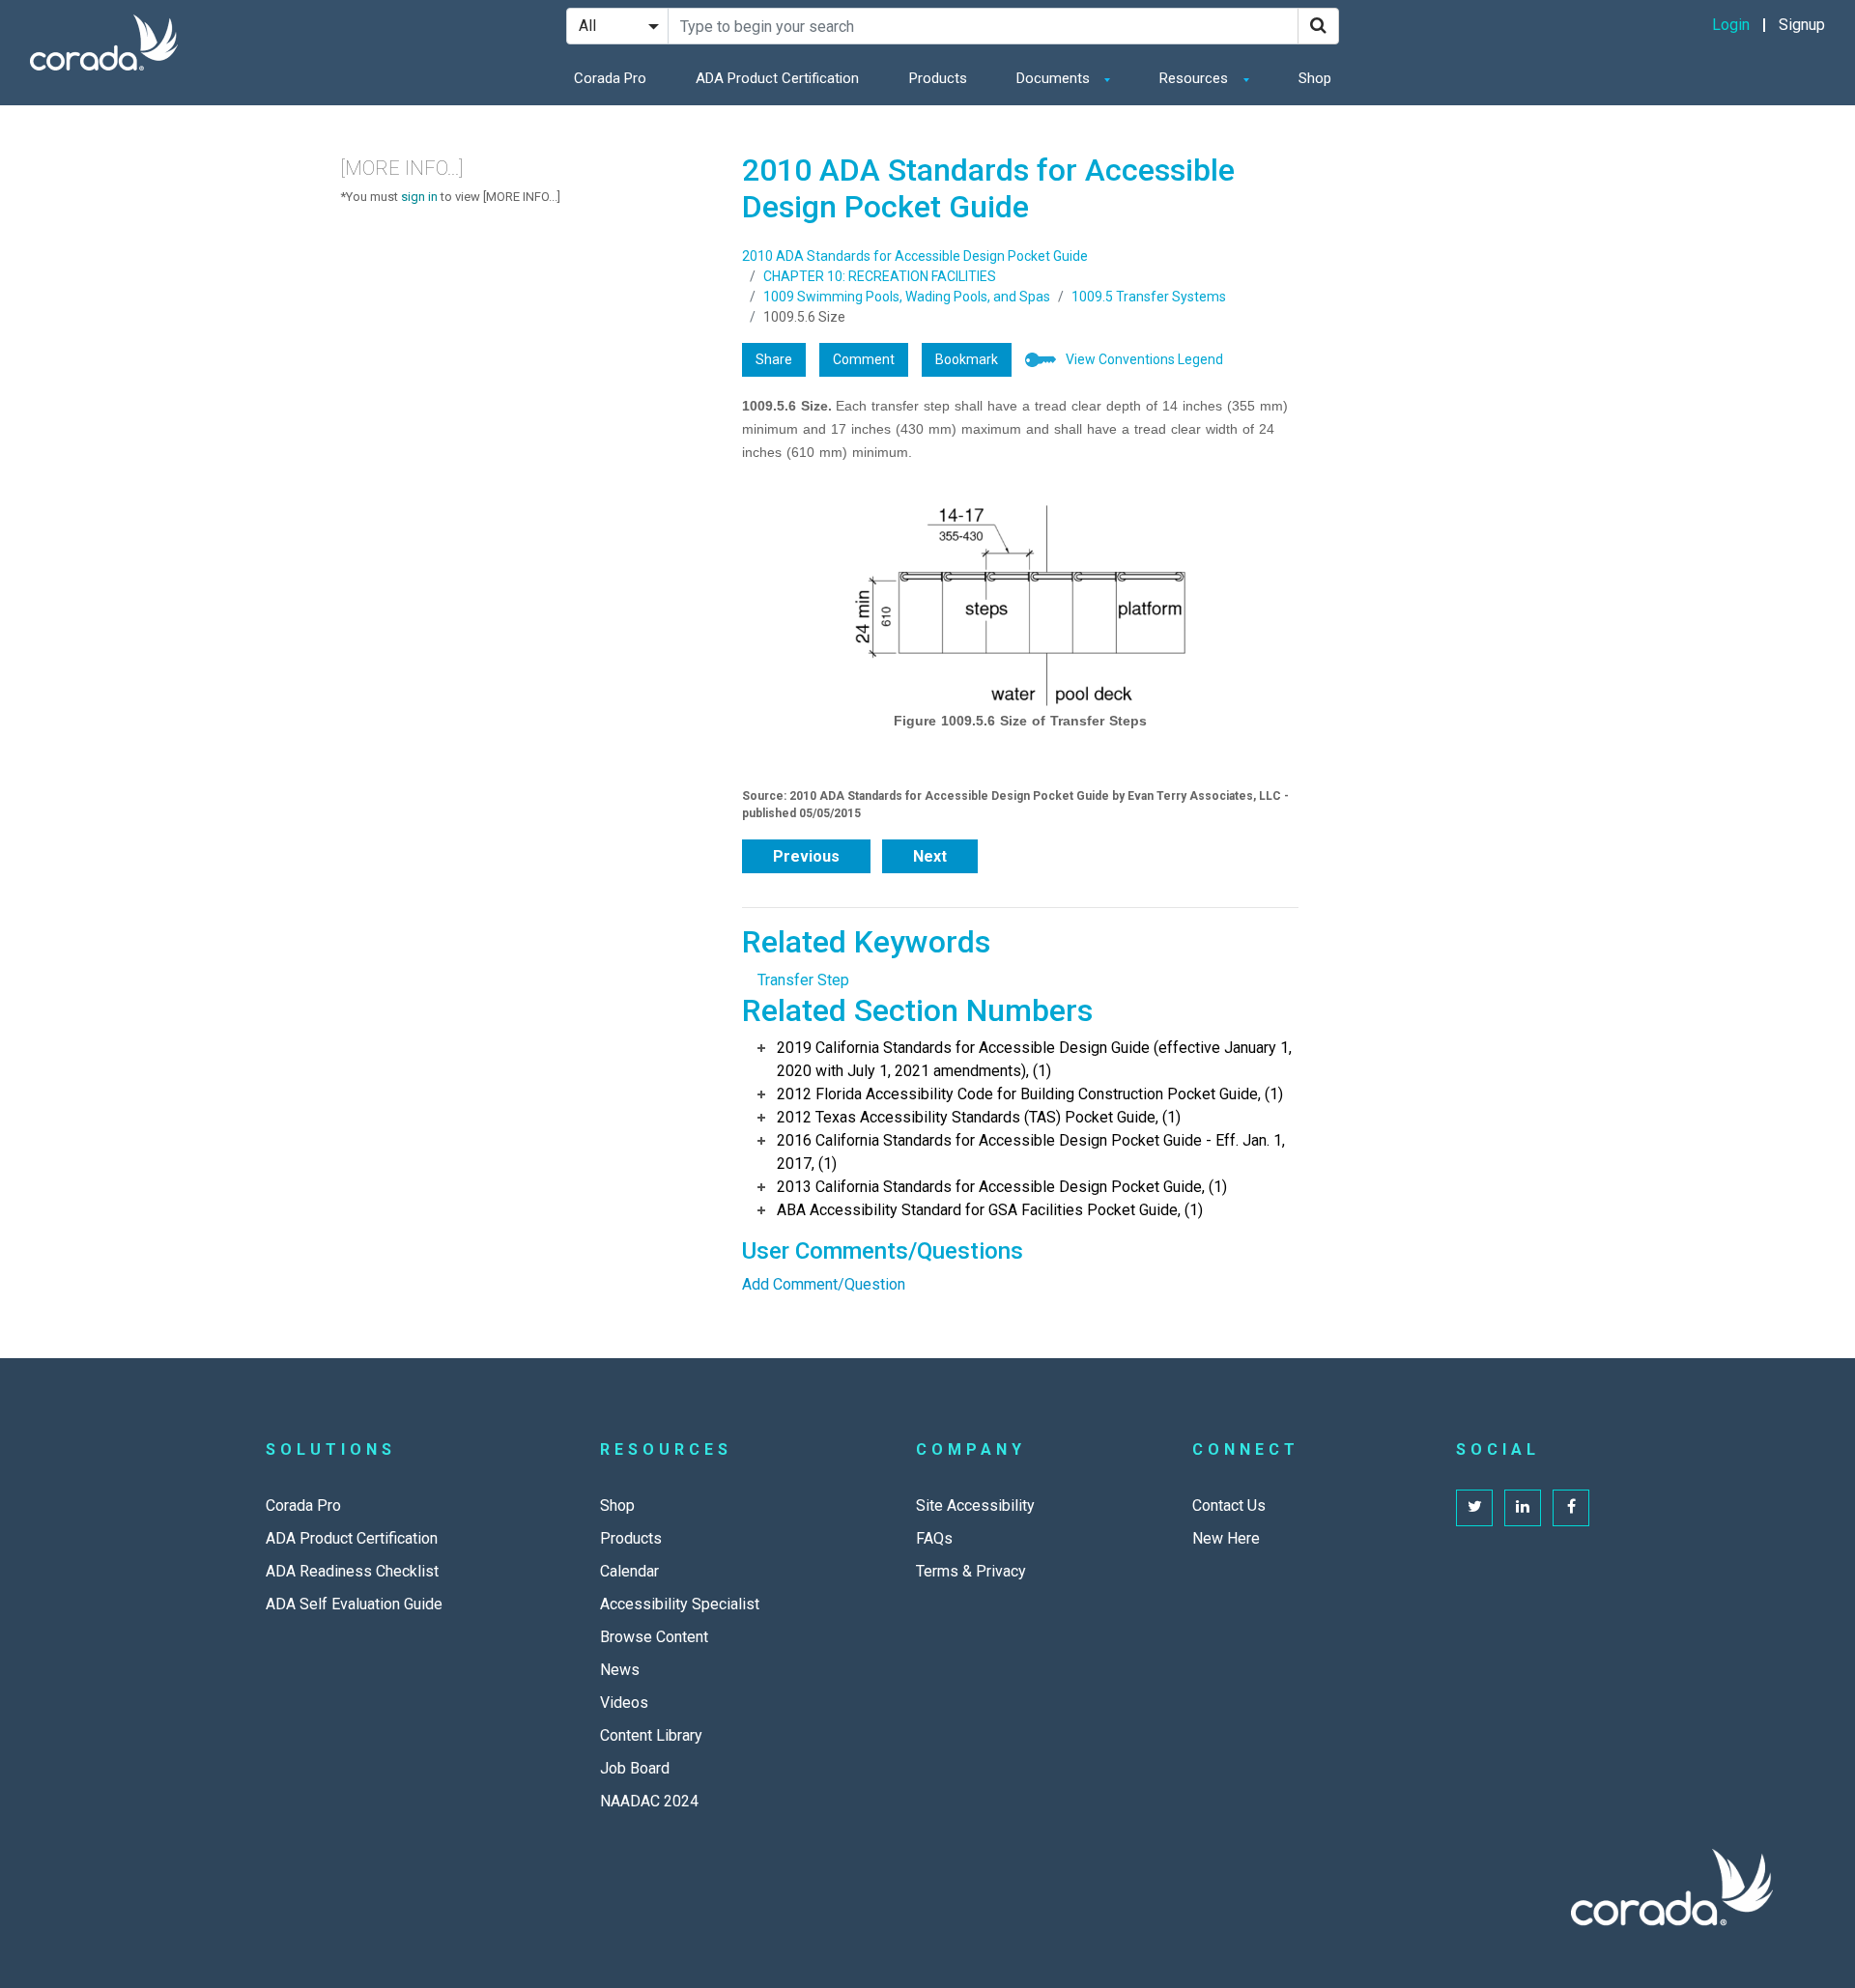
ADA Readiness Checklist (352, 1571)
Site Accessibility (975, 1505)
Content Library (651, 1735)
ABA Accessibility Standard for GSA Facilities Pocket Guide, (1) (990, 1210)
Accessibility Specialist (680, 1604)
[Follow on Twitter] (1474, 1508)
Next (930, 856)
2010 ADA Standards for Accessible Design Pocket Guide (915, 256)
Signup (1802, 25)
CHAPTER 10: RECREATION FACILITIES (880, 276)
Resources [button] (1196, 78)
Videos (624, 1703)
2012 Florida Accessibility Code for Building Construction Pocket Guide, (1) (1030, 1094)
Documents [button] (1055, 78)
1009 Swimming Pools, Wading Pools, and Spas (907, 297)
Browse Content (654, 1637)
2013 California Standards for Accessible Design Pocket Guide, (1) (1002, 1187)
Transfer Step (803, 980)
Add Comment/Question (824, 1284)
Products (938, 78)
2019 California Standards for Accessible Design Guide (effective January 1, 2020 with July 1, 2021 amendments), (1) (1034, 1059)
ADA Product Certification (777, 78)
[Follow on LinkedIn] (1523, 1508)
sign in (419, 197)
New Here (1226, 1538)
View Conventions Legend (1144, 359)
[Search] (1318, 26)
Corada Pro (610, 78)
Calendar (629, 1571)
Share (774, 359)
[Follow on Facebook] (1571, 1508)
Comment (864, 359)
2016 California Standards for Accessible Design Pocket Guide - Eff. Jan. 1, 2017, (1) (1031, 1152)
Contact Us (1229, 1505)
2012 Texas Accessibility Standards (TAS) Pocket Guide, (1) (979, 1117)
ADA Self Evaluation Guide (354, 1604)
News (620, 1670)
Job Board (635, 1768)
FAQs (934, 1538)
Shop (1315, 78)
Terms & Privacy (971, 1571)
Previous (806, 856)
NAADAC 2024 (649, 1801)
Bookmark (967, 359)
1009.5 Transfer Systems (1149, 297)
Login (1731, 25)
